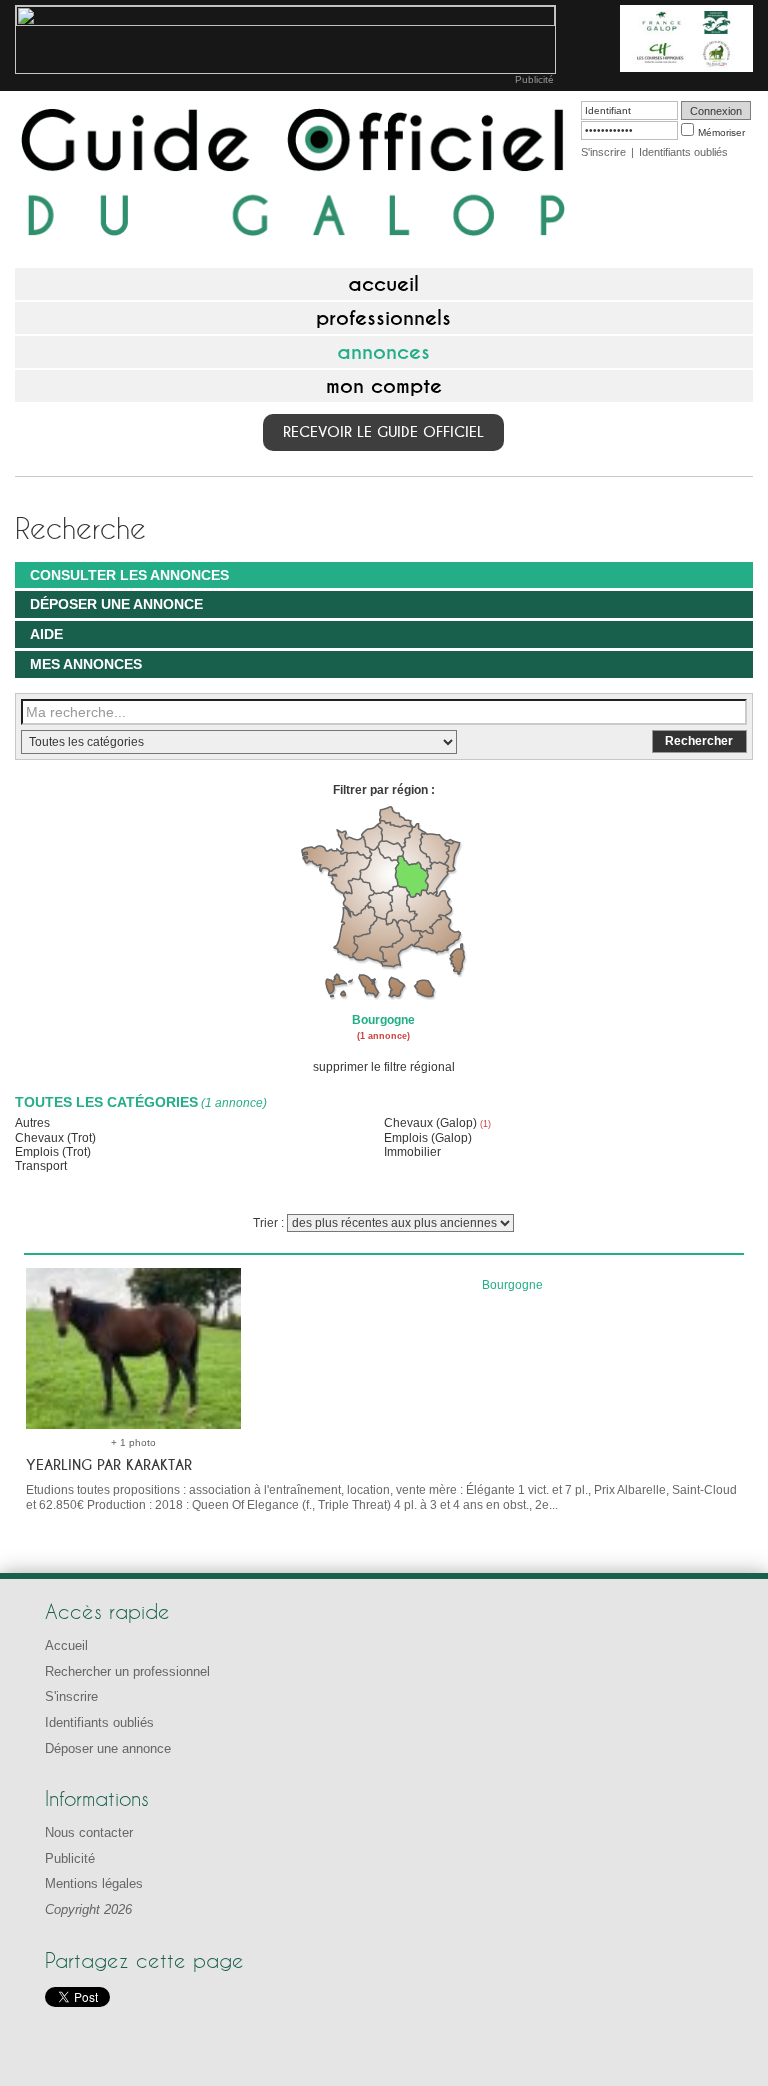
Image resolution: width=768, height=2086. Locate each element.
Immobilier (412, 1152)
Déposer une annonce (116, 604)
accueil (383, 284)
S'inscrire (603, 152)
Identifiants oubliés (683, 152)
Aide (46, 634)
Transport (41, 1166)
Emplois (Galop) (428, 1138)
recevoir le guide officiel (383, 432)
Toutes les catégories (106, 1102)
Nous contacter (89, 1832)
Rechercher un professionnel (127, 1671)
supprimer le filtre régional (384, 1067)
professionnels (383, 318)
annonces (383, 352)
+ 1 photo (133, 1442)
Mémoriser (721, 132)
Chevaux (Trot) (55, 1138)
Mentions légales (94, 1883)
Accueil (66, 1645)
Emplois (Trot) (53, 1152)
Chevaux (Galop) (437, 1123)
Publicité (534, 79)
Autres (32, 1123)
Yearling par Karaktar (109, 1465)
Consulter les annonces (129, 575)
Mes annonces (86, 664)
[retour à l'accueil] (293, 175)
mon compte (384, 386)
